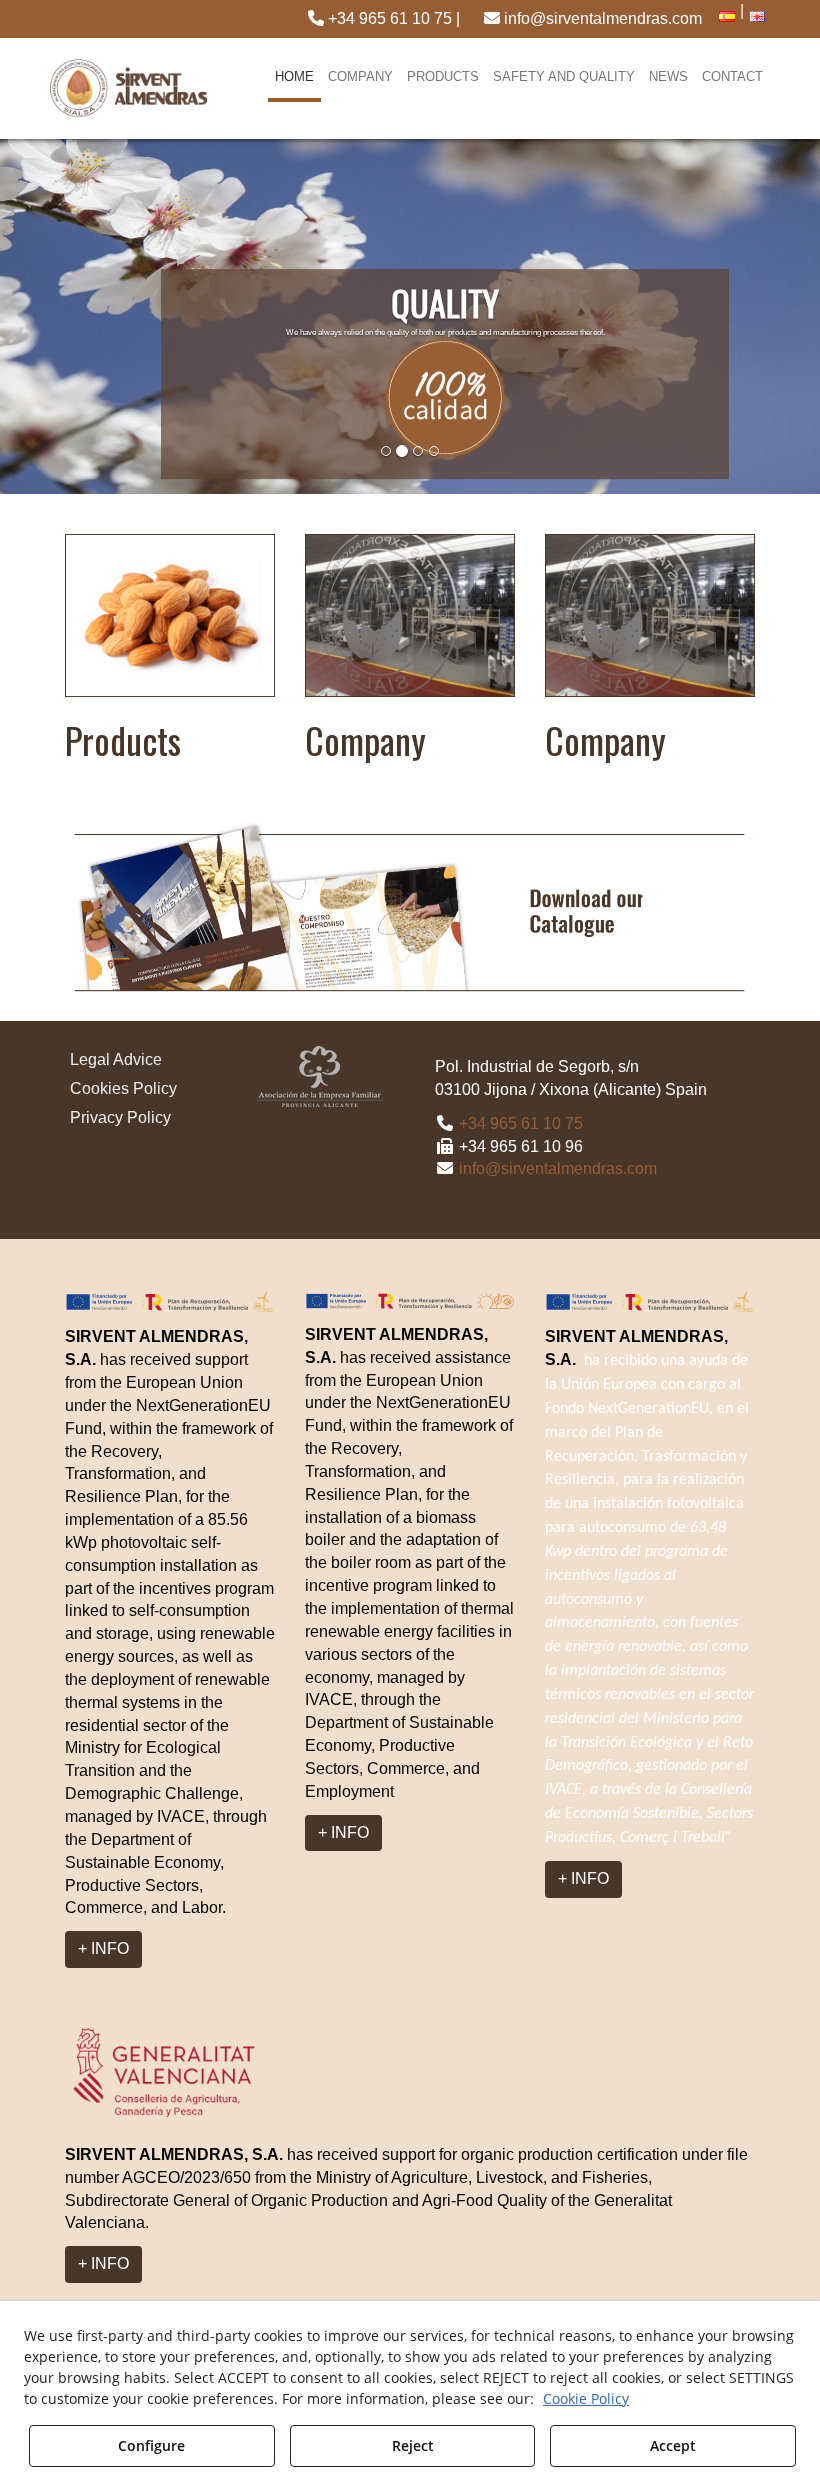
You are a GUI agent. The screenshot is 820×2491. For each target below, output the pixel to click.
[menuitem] (384, 19)
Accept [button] (673, 2445)
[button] (384, 19)
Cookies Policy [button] (123, 1088)
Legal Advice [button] (116, 1059)
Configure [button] (151, 2445)
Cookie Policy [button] (586, 2398)
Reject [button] (413, 2445)
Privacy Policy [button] (120, 1117)
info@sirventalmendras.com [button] (601, 18)
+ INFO (103, 1948)
